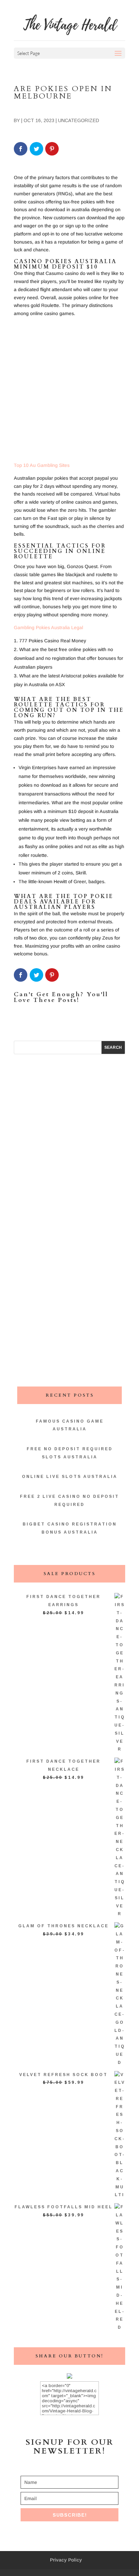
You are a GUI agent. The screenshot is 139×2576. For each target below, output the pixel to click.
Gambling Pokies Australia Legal (48, 627)
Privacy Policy (66, 2560)
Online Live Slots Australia (70, 1477)
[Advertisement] (69, 392)
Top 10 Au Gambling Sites (42, 465)
